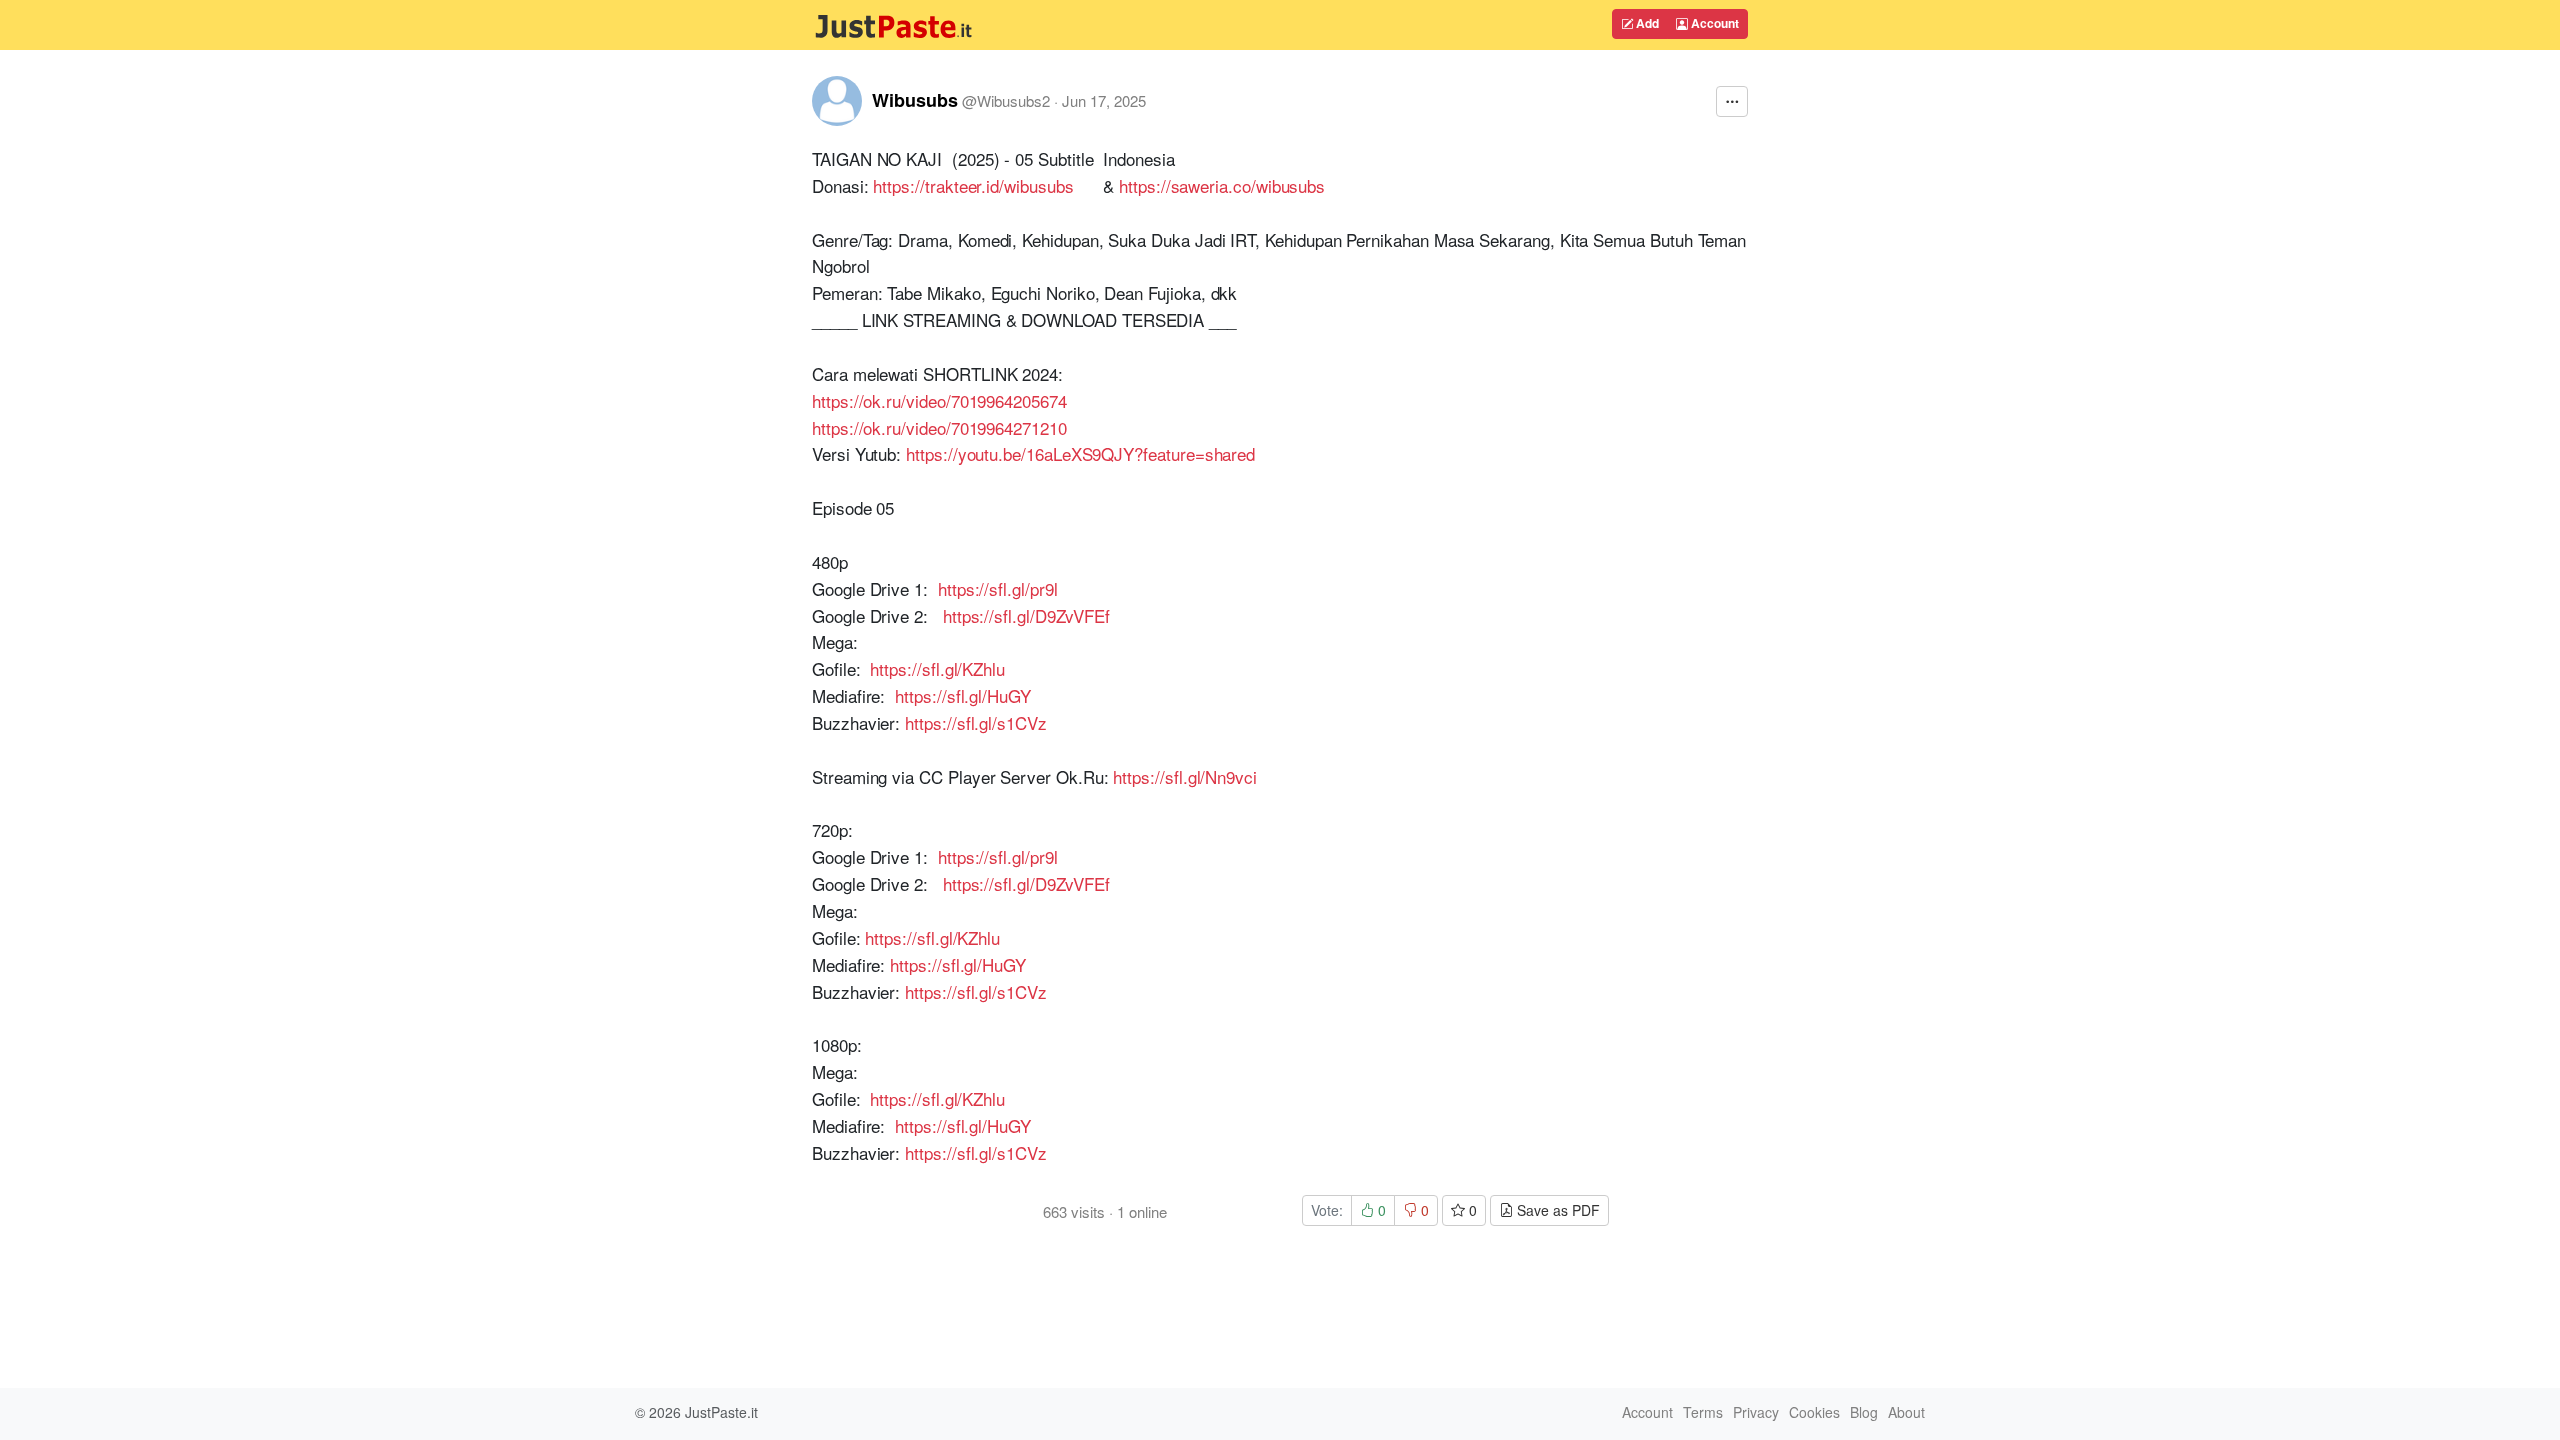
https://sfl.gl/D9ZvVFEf (1026, 615)
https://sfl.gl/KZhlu (937, 668)
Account (1713, 23)
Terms (1703, 1412)
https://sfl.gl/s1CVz (976, 722)
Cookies (1814, 1412)
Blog (1864, 1412)
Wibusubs (915, 100)
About (1906, 1412)
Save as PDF (1556, 1210)
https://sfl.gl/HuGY (963, 695)
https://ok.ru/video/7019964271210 (939, 427)
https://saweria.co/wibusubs (1222, 185)
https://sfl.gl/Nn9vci (1185, 776)
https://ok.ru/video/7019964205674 (939, 400)
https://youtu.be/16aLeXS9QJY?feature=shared (1080, 453)
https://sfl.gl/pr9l (998, 588)
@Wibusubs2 (1006, 100)
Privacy (1756, 1412)
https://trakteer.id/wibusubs (973, 185)
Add (1646, 23)
